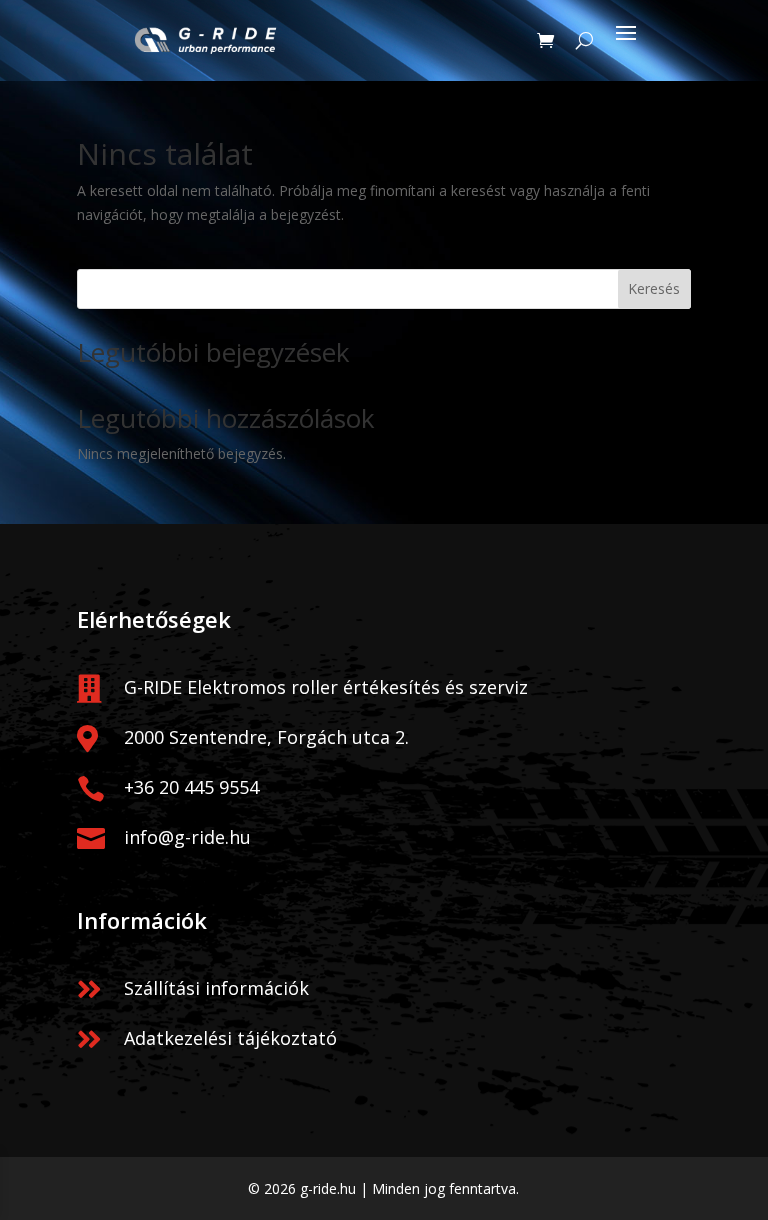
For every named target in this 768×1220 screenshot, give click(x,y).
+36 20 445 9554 (191, 787)
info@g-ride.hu (187, 837)
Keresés (654, 288)
